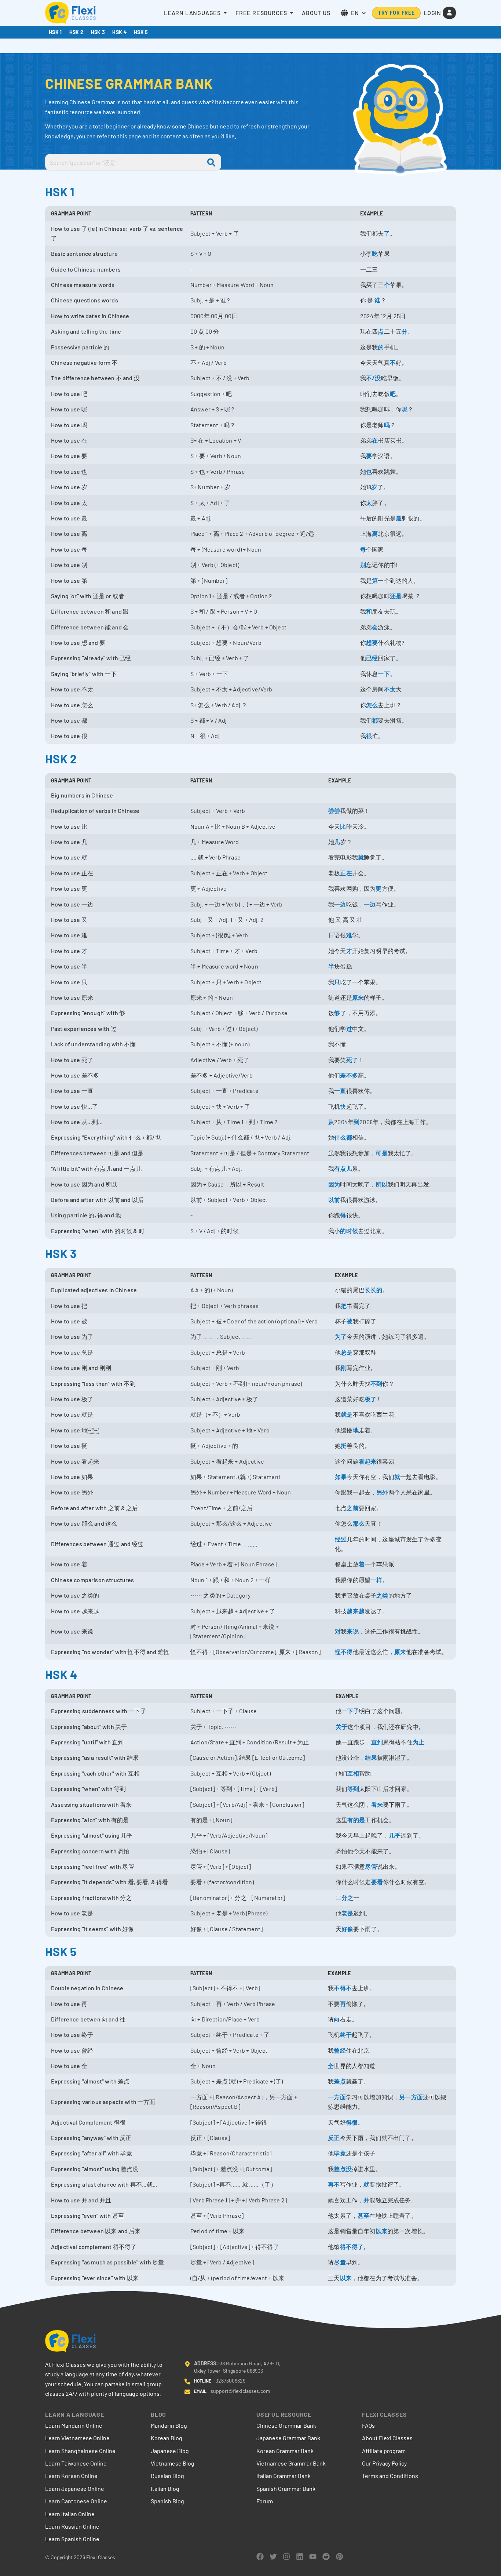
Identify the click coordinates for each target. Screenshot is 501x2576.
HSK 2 (76, 32)
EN (355, 13)
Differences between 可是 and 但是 (97, 1153)
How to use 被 (69, 1321)
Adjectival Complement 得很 (88, 2122)
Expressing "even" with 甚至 (87, 2215)
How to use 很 (69, 736)
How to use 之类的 (75, 1595)
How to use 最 (69, 518)
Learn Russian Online (72, 2526)
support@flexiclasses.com (240, 2391)
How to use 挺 (69, 1445)
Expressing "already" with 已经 (91, 658)
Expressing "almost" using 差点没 (95, 2169)
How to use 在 (69, 440)
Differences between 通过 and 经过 (97, 1544)
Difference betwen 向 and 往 (88, 2019)
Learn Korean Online (71, 2476)
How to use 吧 (69, 394)
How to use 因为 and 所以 (84, 1184)
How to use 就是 (72, 1414)
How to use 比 (69, 826)
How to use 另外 (72, 1492)
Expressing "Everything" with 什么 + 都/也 (106, 1137)
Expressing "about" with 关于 (89, 1727)
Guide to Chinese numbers (86, 269)
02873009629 (230, 2381)
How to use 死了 (72, 1060)
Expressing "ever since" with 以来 (95, 2278)
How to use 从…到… (77, 1122)
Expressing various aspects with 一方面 (103, 2102)
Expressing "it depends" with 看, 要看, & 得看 (109, 1882)
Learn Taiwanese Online (76, 2463)
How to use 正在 (72, 873)
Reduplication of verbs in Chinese (95, 811)
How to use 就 (69, 857)
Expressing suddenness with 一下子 (99, 1711)
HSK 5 (141, 32)
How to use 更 (69, 888)
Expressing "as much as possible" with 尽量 (107, 2262)
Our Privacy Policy (384, 2463)
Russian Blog (167, 2476)
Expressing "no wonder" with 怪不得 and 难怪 (110, 1652)
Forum (265, 2501)
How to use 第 (69, 580)
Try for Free (396, 13)
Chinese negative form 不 (84, 362)
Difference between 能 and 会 (90, 627)
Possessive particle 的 (80, 347)
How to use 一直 (72, 1091)
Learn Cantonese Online (76, 2501)
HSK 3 (98, 32)
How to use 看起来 (75, 1461)
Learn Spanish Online (72, 2539)
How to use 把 (69, 1306)
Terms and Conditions (390, 2476)
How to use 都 (69, 720)
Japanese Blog (170, 2451)
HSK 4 (119, 32)
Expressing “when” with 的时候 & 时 (98, 1231)
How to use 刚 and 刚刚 (81, 1368)
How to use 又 (69, 920)
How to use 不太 (72, 689)
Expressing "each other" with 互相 (95, 1773)
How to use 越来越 (75, 1611)
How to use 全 (69, 2066)
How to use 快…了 (74, 1106)
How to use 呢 (69, 409)
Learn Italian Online (70, 2514)
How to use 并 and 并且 (81, 2200)
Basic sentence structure (84, 253)
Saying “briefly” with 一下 (84, 674)
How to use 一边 (72, 904)
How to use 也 (69, 471)
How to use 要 (69, 456)
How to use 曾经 (72, 2050)
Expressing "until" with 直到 (87, 1742)
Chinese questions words (85, 300)
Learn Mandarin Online (74, 2425)
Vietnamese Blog (173, 2463)
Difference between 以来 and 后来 (96, 2231)
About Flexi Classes (387, 2438)
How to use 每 (69, 549)
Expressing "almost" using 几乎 (92, 1835)
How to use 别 (69, 565)
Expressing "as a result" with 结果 (95, 1757)
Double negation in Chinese (87, 1988)
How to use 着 (69, 1564)
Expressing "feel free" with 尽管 (93, 1866)
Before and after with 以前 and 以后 (97, 1200)
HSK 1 (55, 32)
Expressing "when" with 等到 (88, 1789)
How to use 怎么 (72, 705)
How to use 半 (69, 966)
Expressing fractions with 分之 (91, 1898)
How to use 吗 (69, 425)
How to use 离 (69, 533)
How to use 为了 (72, 1336)
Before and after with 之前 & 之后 (95, 1508)
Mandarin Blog (169, 2425)
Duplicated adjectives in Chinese (94, 1290)
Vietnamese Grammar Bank (291, 2463)
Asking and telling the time (86, 331)
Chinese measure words (83, 285)
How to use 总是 (72, 1352)
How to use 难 (69, 935)
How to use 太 (69, 503)
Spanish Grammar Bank (286, 2488)
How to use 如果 (72, 1477)
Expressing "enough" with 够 (88, 1013)
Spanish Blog (167, 2501)
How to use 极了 (72, 1399)
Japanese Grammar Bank (288, 2438)
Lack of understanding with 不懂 (94, 1044)
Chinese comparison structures (93, 1580)
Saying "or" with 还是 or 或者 (88, 596)
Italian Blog (165, 2488)
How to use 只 (69, 982)
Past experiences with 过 (84, 1029)
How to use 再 (69, 2004)
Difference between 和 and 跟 (90, 611)
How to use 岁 (69, 487)
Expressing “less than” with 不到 (93, 1383)
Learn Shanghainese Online (80, 2451)
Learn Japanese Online (75, 2488)
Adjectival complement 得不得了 (94, 2247)
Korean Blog (167, 2438)
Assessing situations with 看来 (91, 1804)
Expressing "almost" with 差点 (90, 2081)
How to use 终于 (72, 2034)
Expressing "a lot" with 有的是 (90, 1820)
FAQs (368, 2425)
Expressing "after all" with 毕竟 (92, 2153)
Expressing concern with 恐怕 (90, 1851)
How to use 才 (69, 951)
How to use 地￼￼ (75, 1430)
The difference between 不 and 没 (95, 378)
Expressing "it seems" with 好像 (93, 1929)
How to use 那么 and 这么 (84, 1523)
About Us (316, 13)
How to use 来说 (72, 1631)
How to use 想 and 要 (78, 642)
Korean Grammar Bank (285, 2451)
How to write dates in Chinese (90, 316)
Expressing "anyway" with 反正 (91, 2138)
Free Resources (261, 13)
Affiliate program (384, 2451)
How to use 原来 (72, 997)
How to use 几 (69, 842)
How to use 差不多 (75, 1075)
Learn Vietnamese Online (77, 2438)
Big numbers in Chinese (82, 795)
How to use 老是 (72, 1913)
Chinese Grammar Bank (286, 2425)
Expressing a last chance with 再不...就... (104, 2184)
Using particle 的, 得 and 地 (86, 1215)
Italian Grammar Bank (284, 2476)
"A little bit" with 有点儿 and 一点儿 (96, 1168)
